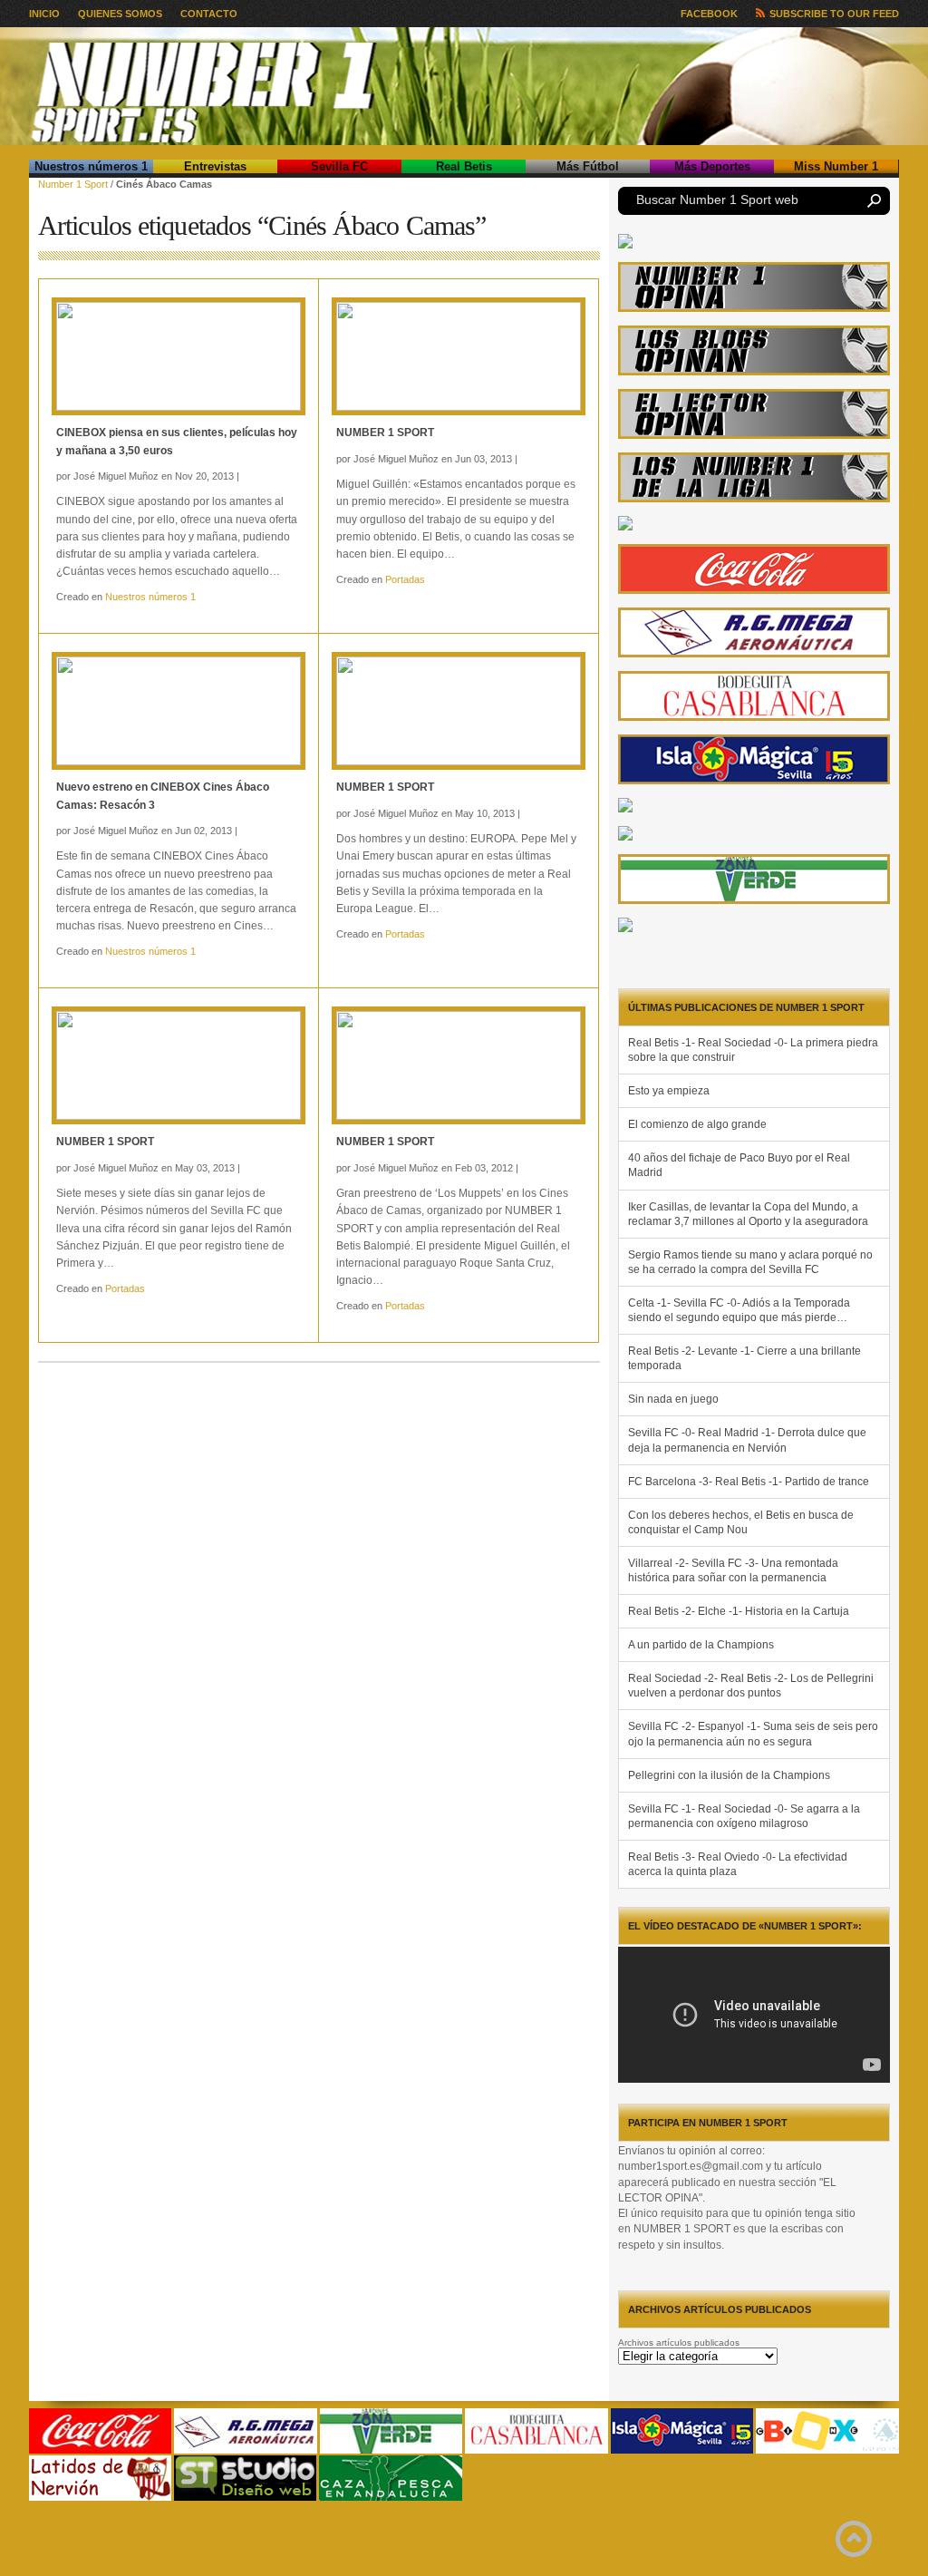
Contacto (209, 14)
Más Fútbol (588, 166)
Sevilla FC (339, 166)
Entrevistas (215, 166)
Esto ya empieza (669, 1091)
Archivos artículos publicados (679, 2343)
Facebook (709, 14)
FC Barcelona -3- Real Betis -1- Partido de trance (749, 1482)
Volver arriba (854, 2539)
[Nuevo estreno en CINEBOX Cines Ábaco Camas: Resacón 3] (179, 711)
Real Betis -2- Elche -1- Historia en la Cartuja (739, 1611)
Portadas (405, 579)
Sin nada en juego (673, 1399)
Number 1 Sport (73, 184)
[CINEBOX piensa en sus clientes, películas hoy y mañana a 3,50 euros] (179, 356)
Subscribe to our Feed (834, 14)
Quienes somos (120, 14)
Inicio (44, 14)
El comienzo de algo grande (697, 1124)
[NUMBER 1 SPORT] (459, 356)
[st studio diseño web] (245, 2498)
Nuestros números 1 (91, 166)
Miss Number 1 (836, 166)
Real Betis (464, 166)
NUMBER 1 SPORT (385, 433)
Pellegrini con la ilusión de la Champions (729, 1775)
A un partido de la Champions (701, 1645)
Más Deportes (712, 166)
